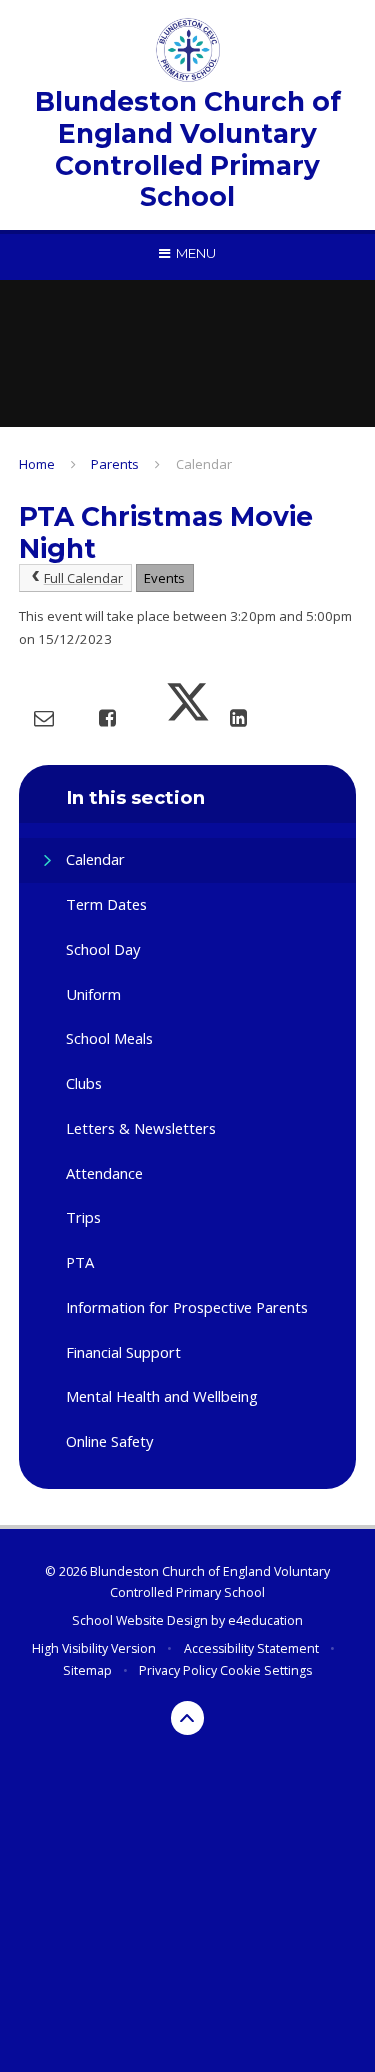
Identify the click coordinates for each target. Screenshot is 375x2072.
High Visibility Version (94, 1648)
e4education (265, 1620)
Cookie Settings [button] (266, 1670)
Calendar (204, 464)
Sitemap (87, 1670)
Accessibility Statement (251, 1648)
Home (37, 464)
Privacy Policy (178, 1670)
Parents (115, 464)
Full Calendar (83, 578)
